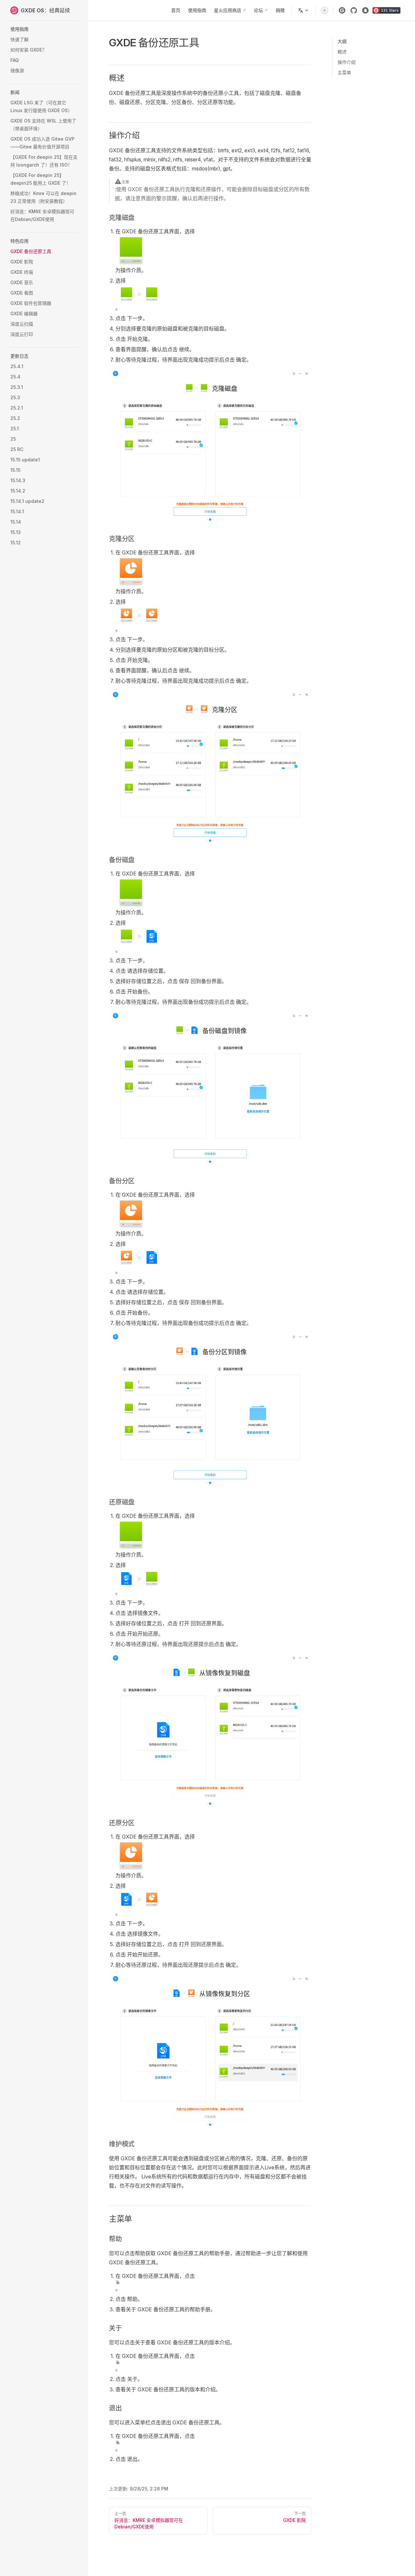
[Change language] (303, 10)
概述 (342, 52)
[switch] (325, 10)
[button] (44, 29)
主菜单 (344, 72)
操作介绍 (347, 62)
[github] (354, 10)
